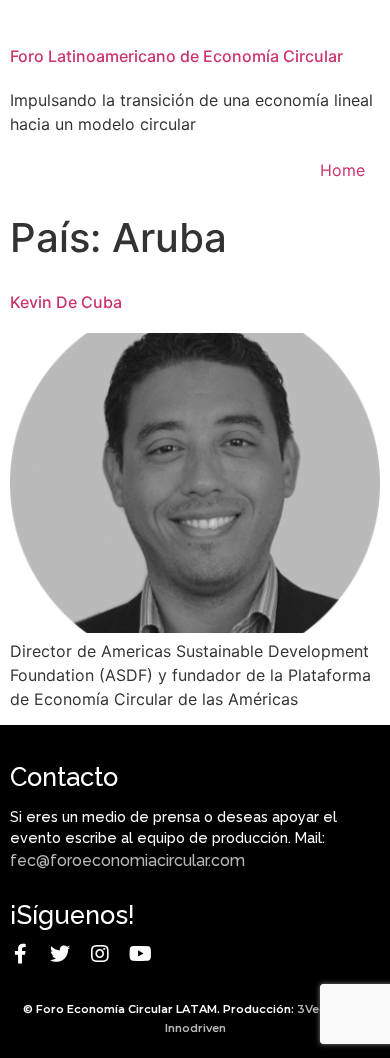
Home (342, 170)
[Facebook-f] (20, 954)
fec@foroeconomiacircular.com (127, 860)
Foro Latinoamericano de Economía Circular (176, 56)
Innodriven (195, 1028)
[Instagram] (100, 954)
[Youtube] (140, 954)
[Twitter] (60, 954)
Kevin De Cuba (66, 302)
